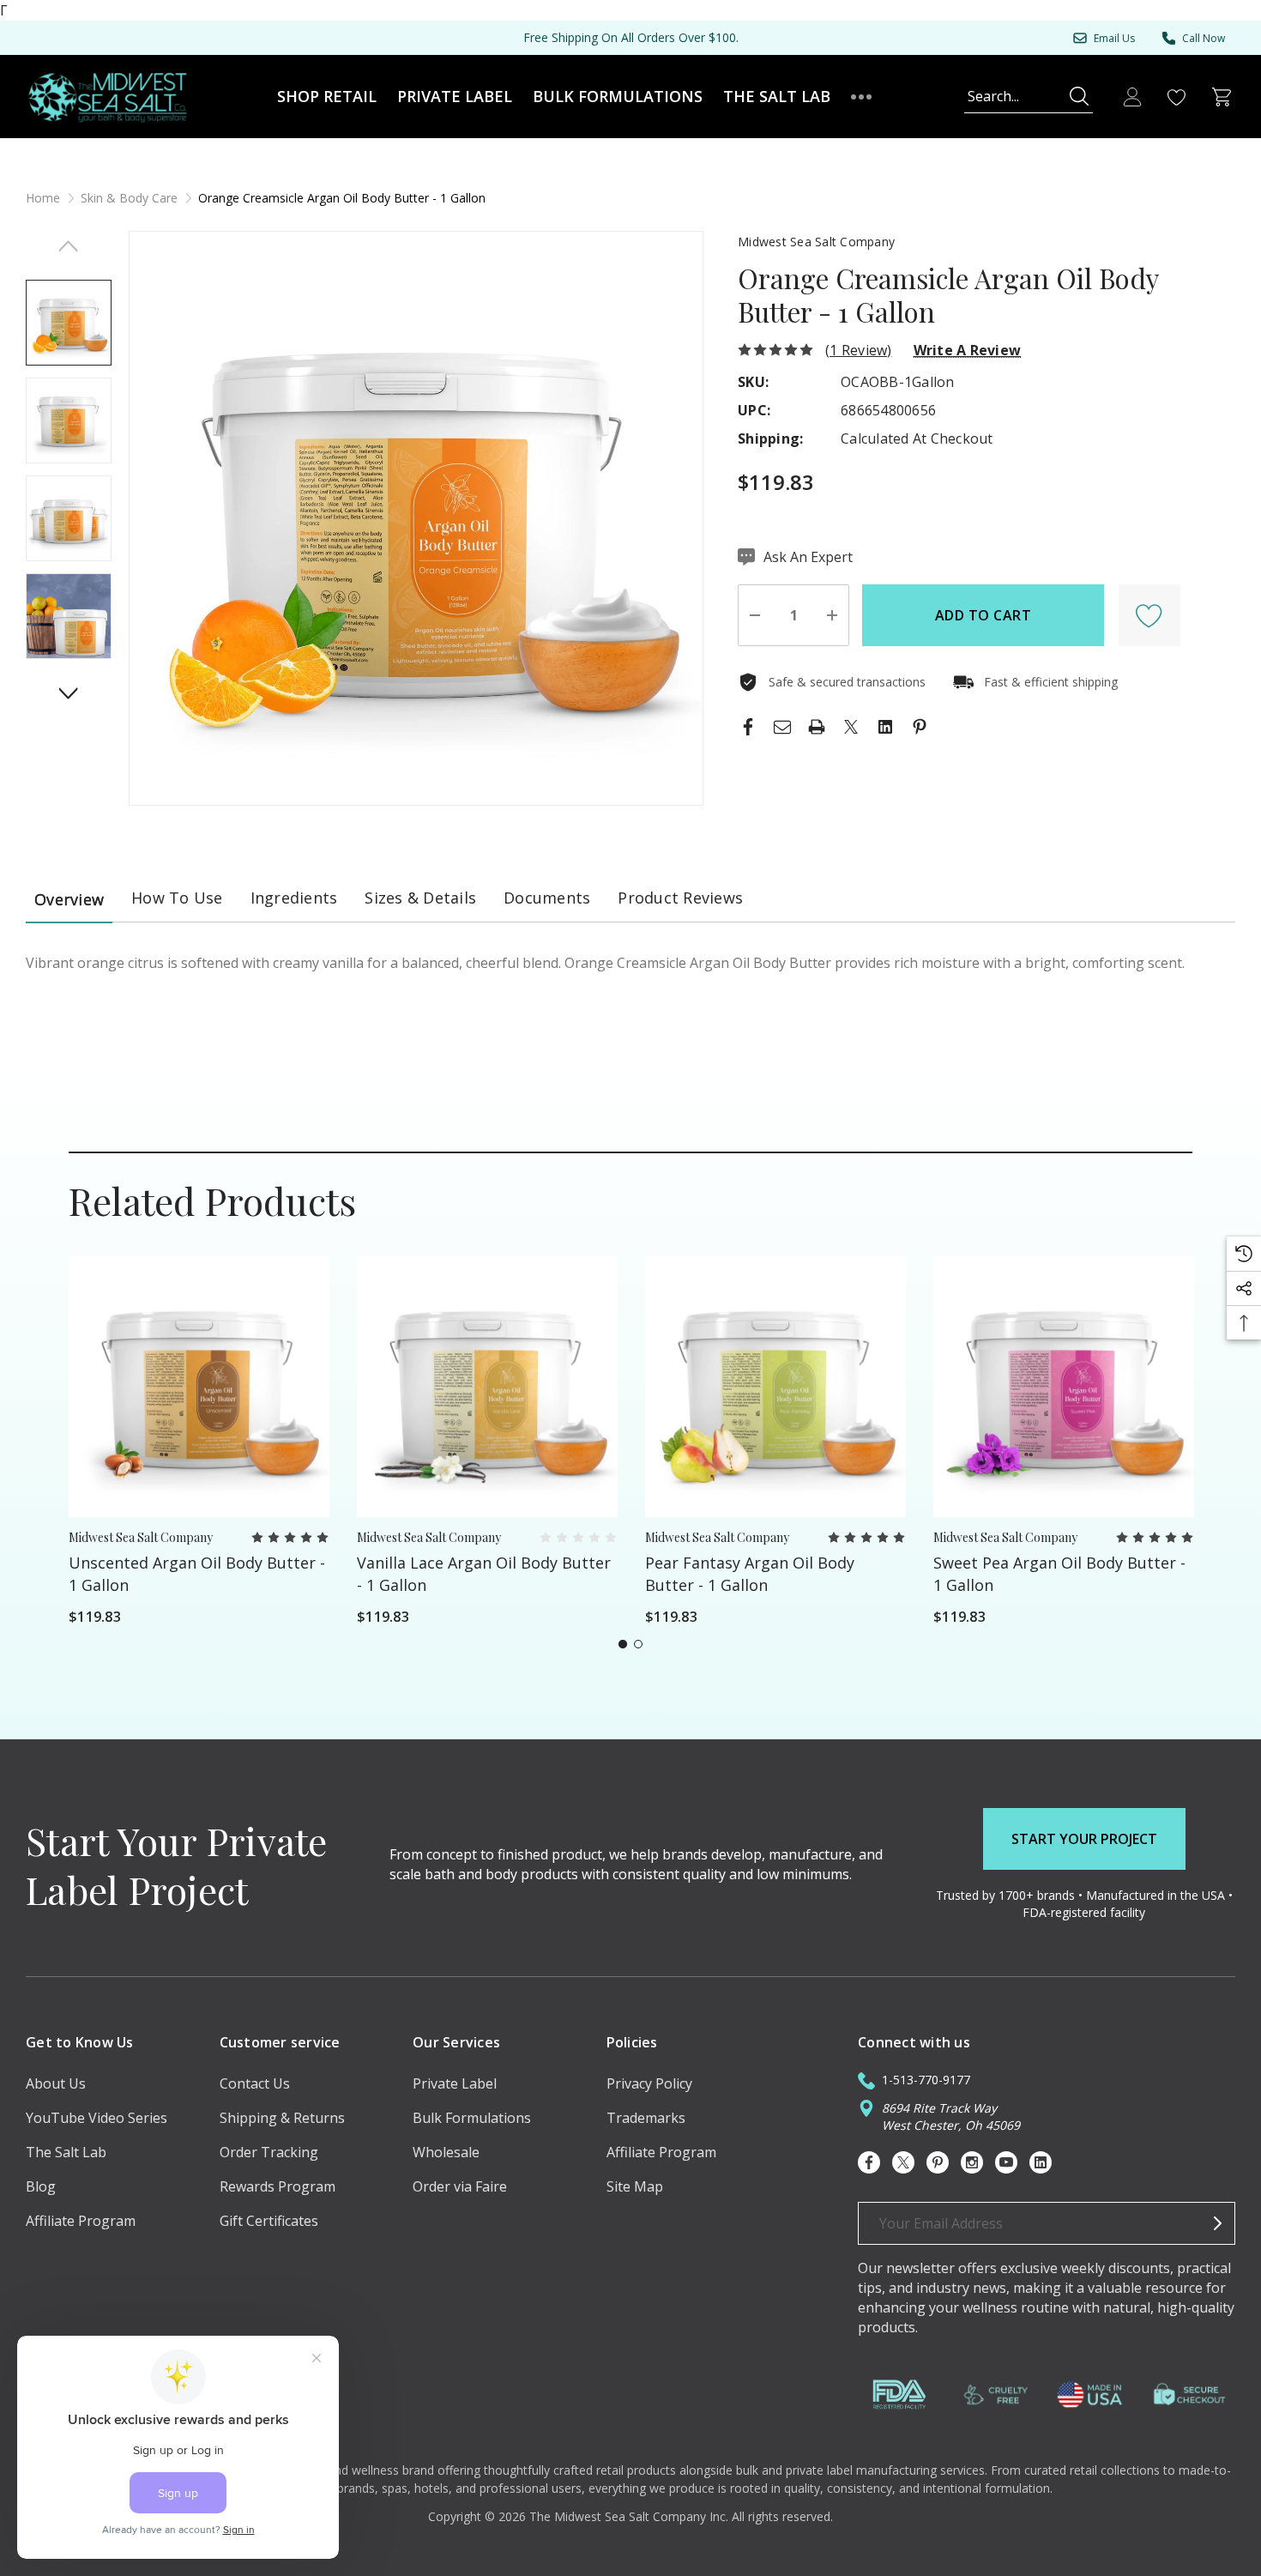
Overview (69, 899)
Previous (69, 246)
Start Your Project (1084, 1839)
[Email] (782, 727)
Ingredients (294, 898)
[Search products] (1079, 96)
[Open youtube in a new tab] (1006, 2162)
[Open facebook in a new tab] (869, 2162)
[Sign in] (1132, 97)
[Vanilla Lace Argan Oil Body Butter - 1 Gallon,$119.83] (487, 1387)
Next (69, 693)
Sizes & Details (420, 898)
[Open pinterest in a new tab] (938, 2162)
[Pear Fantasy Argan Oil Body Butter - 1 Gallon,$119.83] (775, 1387)
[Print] (817, 727)
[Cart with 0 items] (1222, 97)
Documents (547, 898)
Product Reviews (680, 898)
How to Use (177, 898)
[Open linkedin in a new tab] (1041, 2162)
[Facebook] (748, 727)
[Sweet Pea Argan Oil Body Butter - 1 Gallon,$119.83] (1064, 1387)
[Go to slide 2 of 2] (638, 1644)
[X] (851, 727)
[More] (861, 97)
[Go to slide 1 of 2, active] (623, 1644)
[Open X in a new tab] (903, 2162)
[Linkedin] (885, 727)
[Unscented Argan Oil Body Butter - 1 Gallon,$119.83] (199, 1387)
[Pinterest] (920, 727)
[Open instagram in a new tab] (972, 2162)
